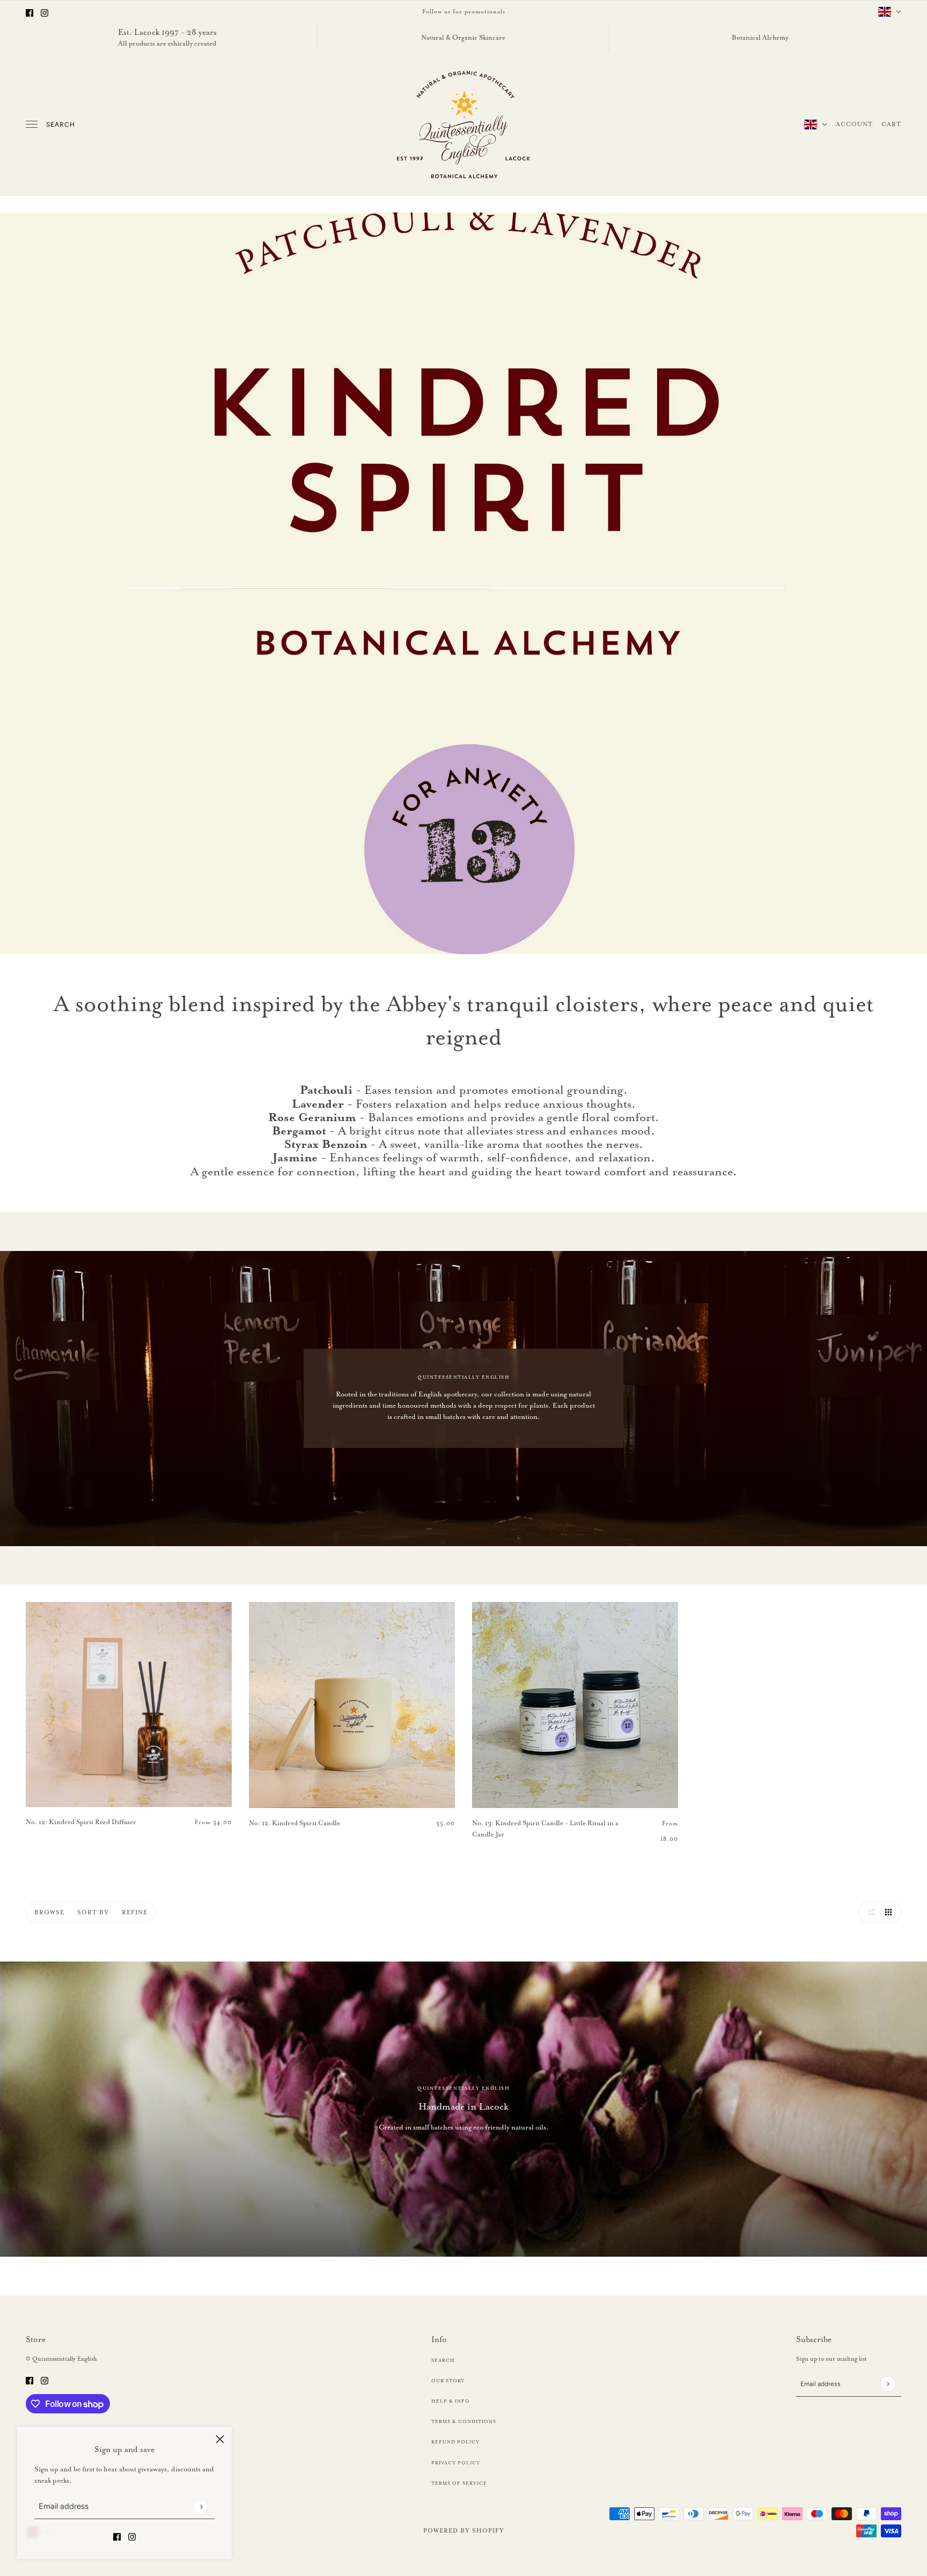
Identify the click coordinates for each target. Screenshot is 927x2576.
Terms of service (459, 2483)
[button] (869, 1912)
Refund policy (455, 2442)
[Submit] (201, 2507)
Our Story (448, 2381)
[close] (220, 2439)
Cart (891, 124)
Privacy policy (456, 2463)
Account (854, 124)
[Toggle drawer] (32, 124)
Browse (49, 1912)
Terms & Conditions (464, 2421)
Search (61, 125)
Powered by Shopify (464, 2530)
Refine (135, 1912)
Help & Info (451, 2401)
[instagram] (45, 12)
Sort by (93, 1912)
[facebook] (30, 12)
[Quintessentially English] (464, 125)
